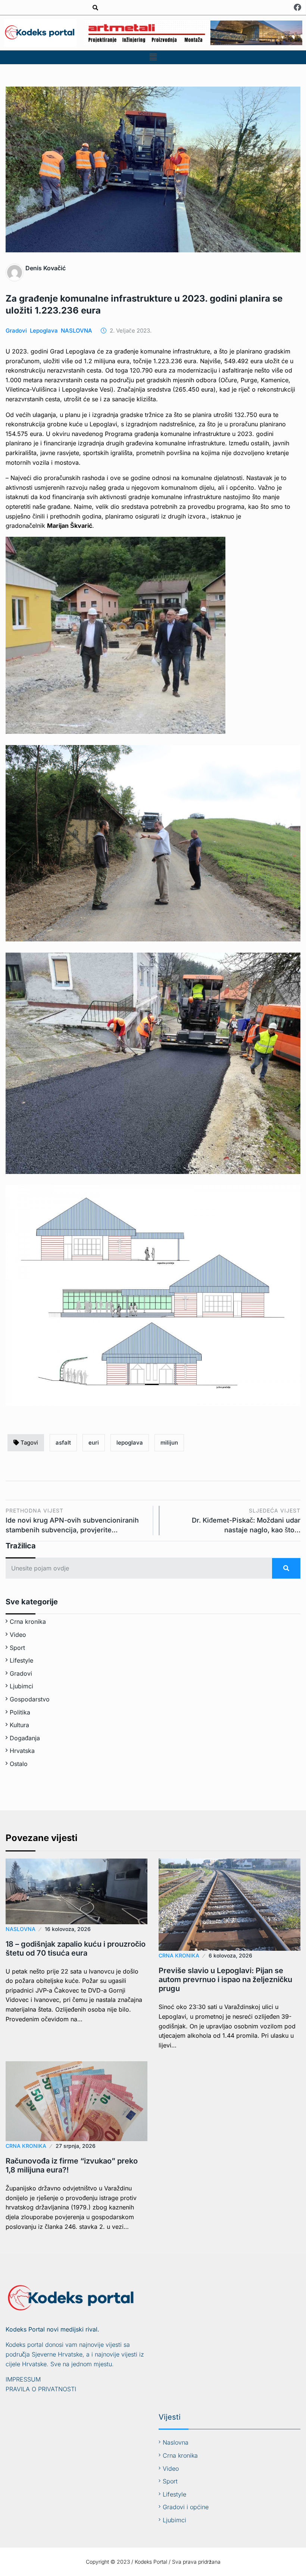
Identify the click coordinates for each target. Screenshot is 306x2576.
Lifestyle (21, 1660)
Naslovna (176, 2442)
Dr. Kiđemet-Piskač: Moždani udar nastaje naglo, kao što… (246, 1521)
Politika (20, 1712)
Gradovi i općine (186, 2507)
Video (18, 1635)
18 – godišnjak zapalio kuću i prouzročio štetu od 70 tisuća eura (76, 1949)
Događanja (25, 1738)
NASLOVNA (76, 331)
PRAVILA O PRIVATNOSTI (41, 2389)
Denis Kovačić (46, 268)
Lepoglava (44, 331)
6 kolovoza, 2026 (230, 1955)
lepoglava (130, 1443)
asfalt (63, 1443)
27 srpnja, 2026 (76, 2146)
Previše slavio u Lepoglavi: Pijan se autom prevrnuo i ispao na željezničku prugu (225, 1979)
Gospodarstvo (30, 1699)
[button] (153, 57)
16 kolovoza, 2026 (68, 1929)
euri (94, 1443)
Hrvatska (22, 1751)
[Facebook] (297, 7)
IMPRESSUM (23, 2379)
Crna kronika (28, 1622)
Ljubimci (21, 1686)
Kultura (19, 1725)
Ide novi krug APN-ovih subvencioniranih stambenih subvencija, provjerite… (72, 1521)
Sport (17, 1648)
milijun (169, 1443)
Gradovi (16, 331)
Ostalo (19, 1764)
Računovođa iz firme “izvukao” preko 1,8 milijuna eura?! (72, 2165)
